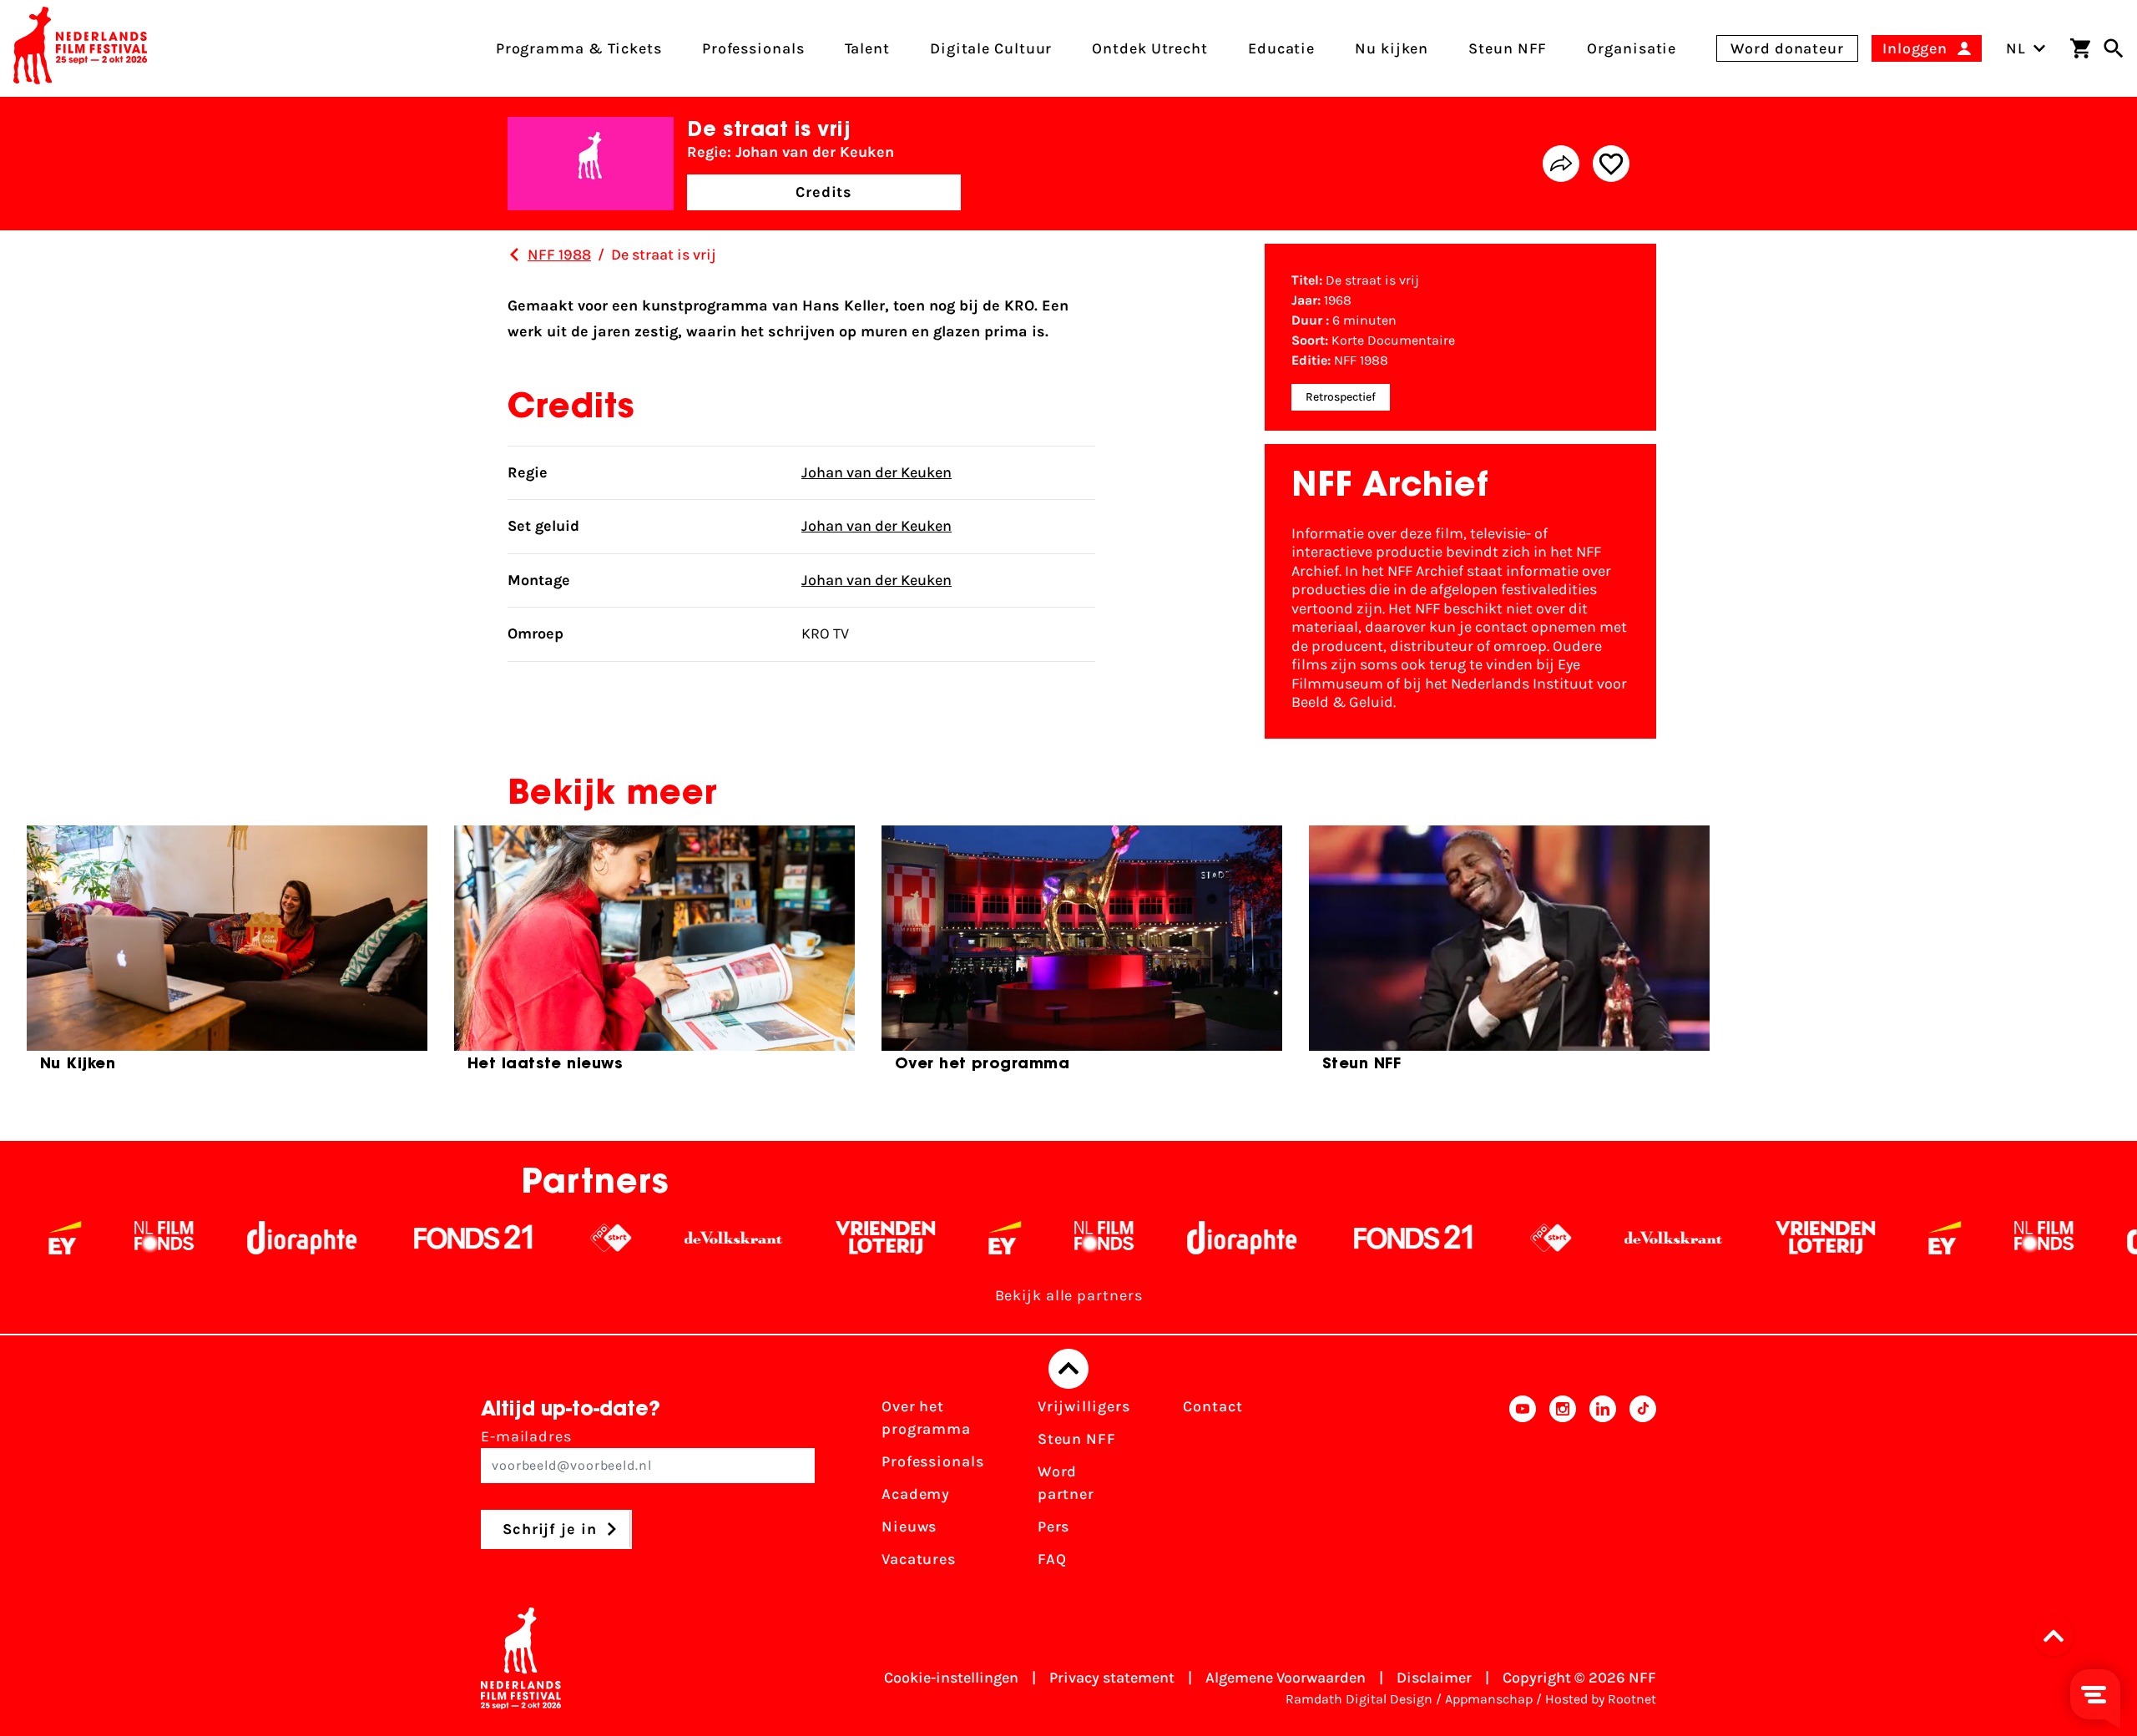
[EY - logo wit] (860, 1238)
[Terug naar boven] (1068, 1369)
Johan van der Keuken (877, 472)
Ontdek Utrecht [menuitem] (1150, 48)
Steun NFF (1077, 1439)
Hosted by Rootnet (1601, 1699)
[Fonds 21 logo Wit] (329, 1238)
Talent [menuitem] (867, 48)
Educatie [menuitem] (1281, 48)
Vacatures (919, 1559)
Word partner (1066, 1483)
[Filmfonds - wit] (960, 1238)
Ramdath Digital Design (1359, 1699)
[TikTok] (1643, 1488)
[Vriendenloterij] (741, 1238)
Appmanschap (1489, 1699)
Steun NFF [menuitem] (1508, 48)
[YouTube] (1523, 1488)
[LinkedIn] (1603, 1488)
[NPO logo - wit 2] (466, 1238)
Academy (916, 1494)
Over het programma (926, 1418)
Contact (1212, 1406)
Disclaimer (1434, 1678)
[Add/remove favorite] (1611, 164)
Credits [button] (824, 192)
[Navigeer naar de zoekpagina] (2114, 48)
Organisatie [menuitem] (1632, 48)
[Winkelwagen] (2080, 48)
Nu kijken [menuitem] (1392, 48)
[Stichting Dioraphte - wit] (157, 1238)
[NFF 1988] (514, 255)
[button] (2059, 1636)
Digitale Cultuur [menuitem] (991, 48)
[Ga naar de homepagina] (80, 48)
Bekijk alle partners (1069, 1295)
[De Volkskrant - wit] (589, 1238)
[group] (227, 956)
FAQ (1052, 1559)
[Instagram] (1563, 1488)
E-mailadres (526, 1436)
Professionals (933, 1461)
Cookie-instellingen (951, 1678)
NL (2016, 48)
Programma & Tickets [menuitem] (579, 48)
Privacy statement (1112, 1678)
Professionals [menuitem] (753, 48)
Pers (1054, 1527)
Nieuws (909, 1527)
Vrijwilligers (1084, 1406)
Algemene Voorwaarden (1286, 1678)
